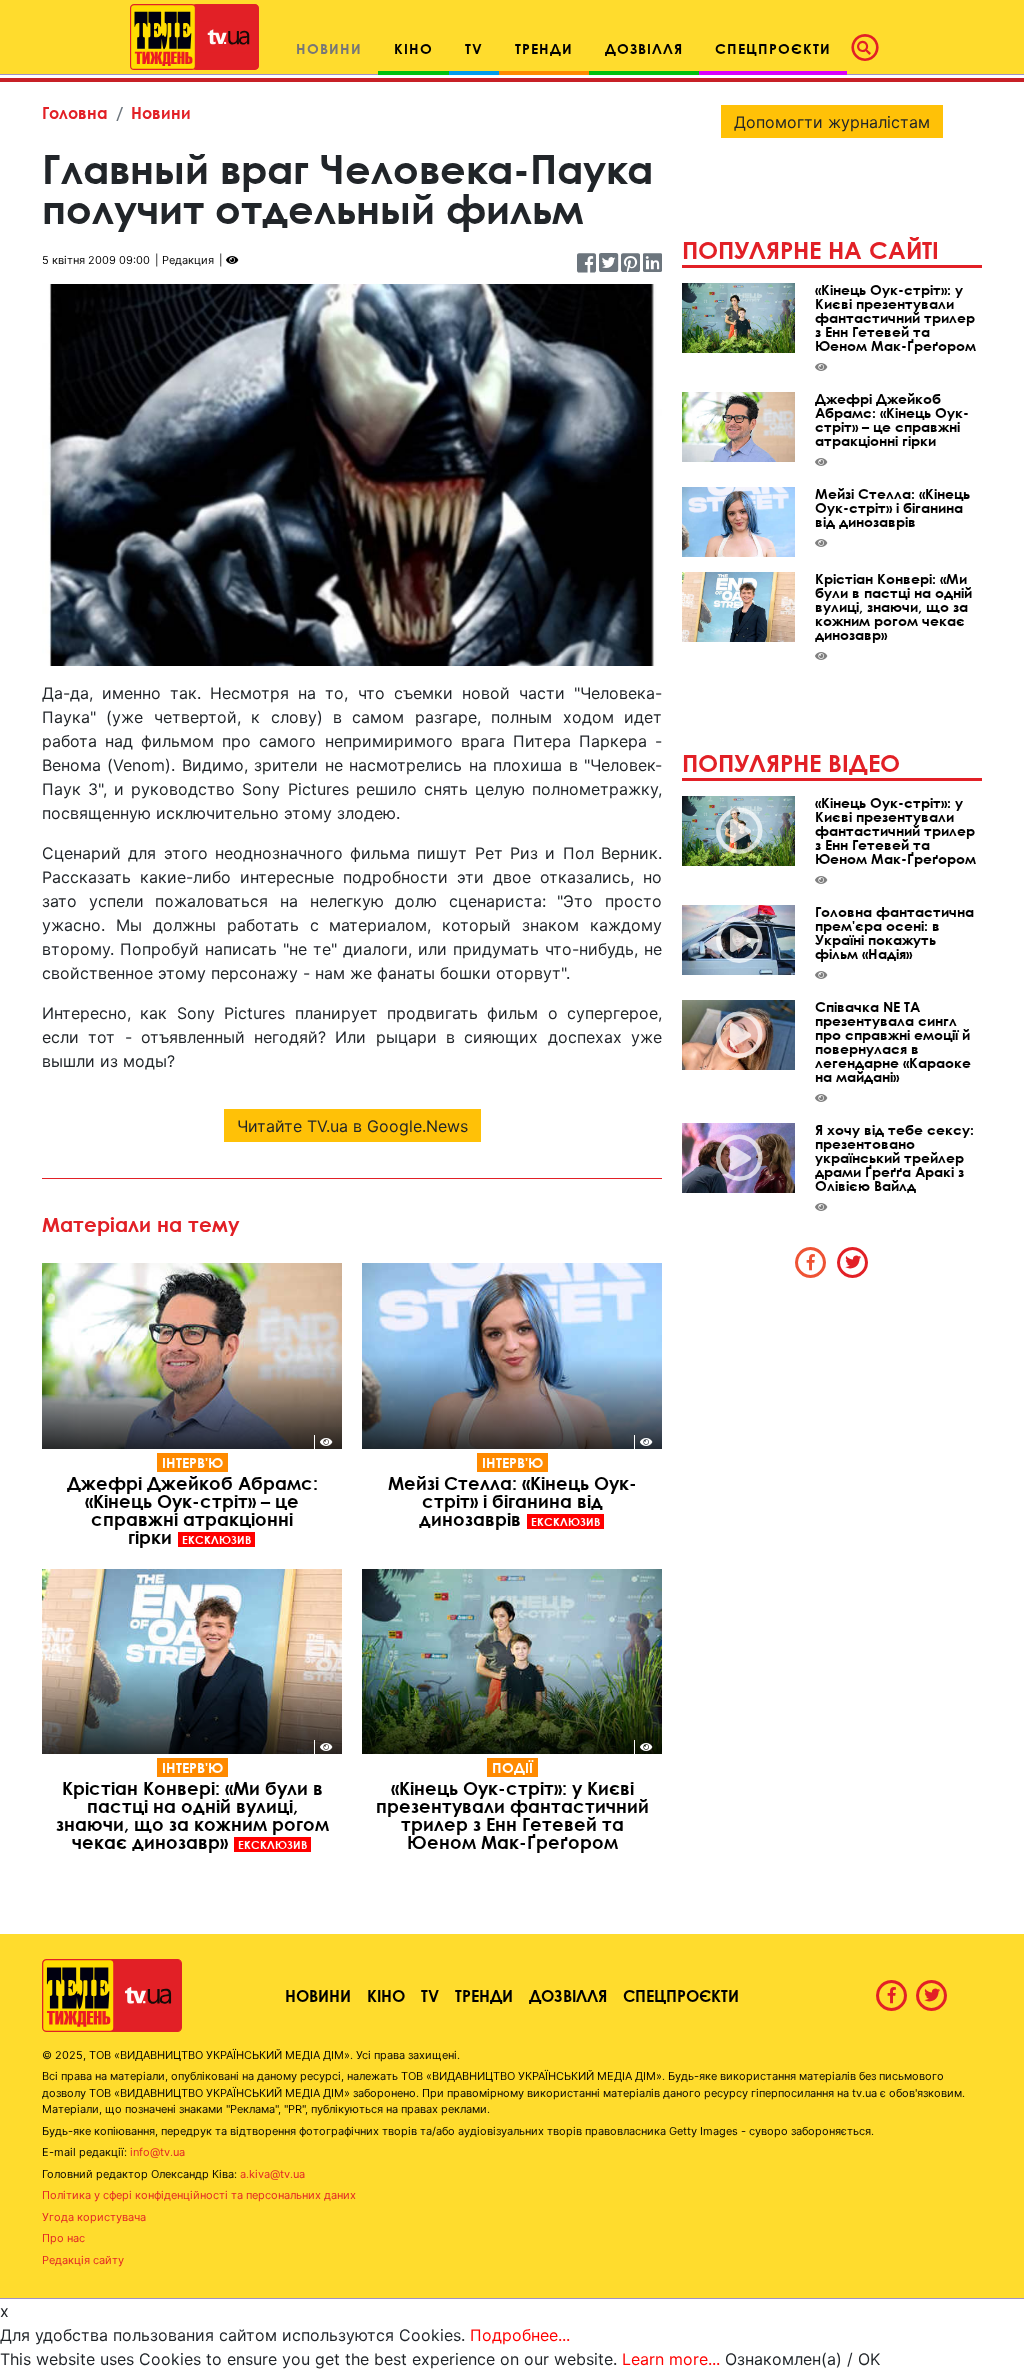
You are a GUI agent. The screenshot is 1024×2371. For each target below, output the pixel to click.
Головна (75, 112)
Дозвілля (568, 1995)
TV (430, 1995)
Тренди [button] (544, 48)
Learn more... (671, 2359)
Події (512, 1767)
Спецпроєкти (681, 1995)
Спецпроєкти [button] (773, 48)
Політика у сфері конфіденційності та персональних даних (199, 2195)
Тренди (484, 1995)
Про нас (63, 2238)
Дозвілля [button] (644, 48)
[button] (871, 48)
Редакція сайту (83, 2260)
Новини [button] (329, 48)
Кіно (386, 1995)
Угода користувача (94, 2217)
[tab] (811, 1262)
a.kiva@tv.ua (272, 2174)
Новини (161, 112)
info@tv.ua (157, 2152)
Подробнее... (520, 2335)
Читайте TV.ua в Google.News (352, 1126)
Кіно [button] (413, 48)
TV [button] (474, 48)
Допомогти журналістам (832, 122)
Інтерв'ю (192, 1462)
